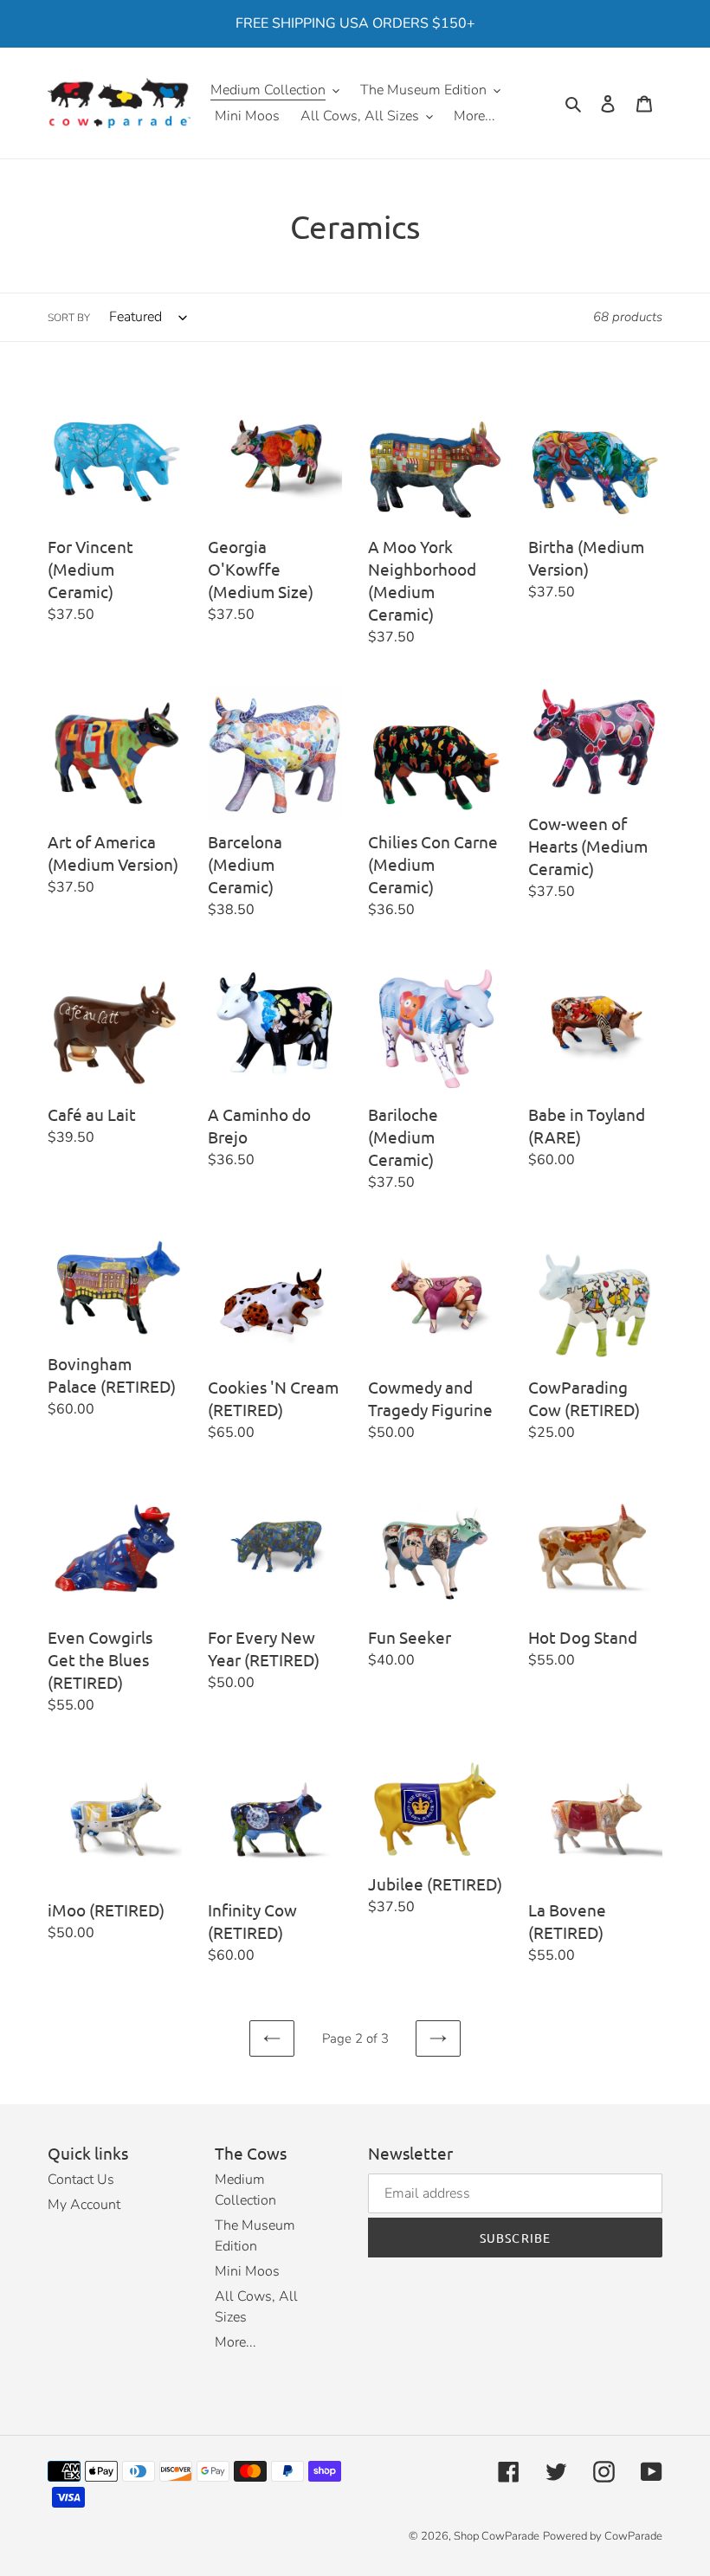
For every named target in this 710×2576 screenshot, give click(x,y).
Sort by (69, 318)
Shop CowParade (497, 2536)
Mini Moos (247, 2271)
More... (236, 2342)
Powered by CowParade (603, 2536)
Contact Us (81, 2180)
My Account (84, 2205)
